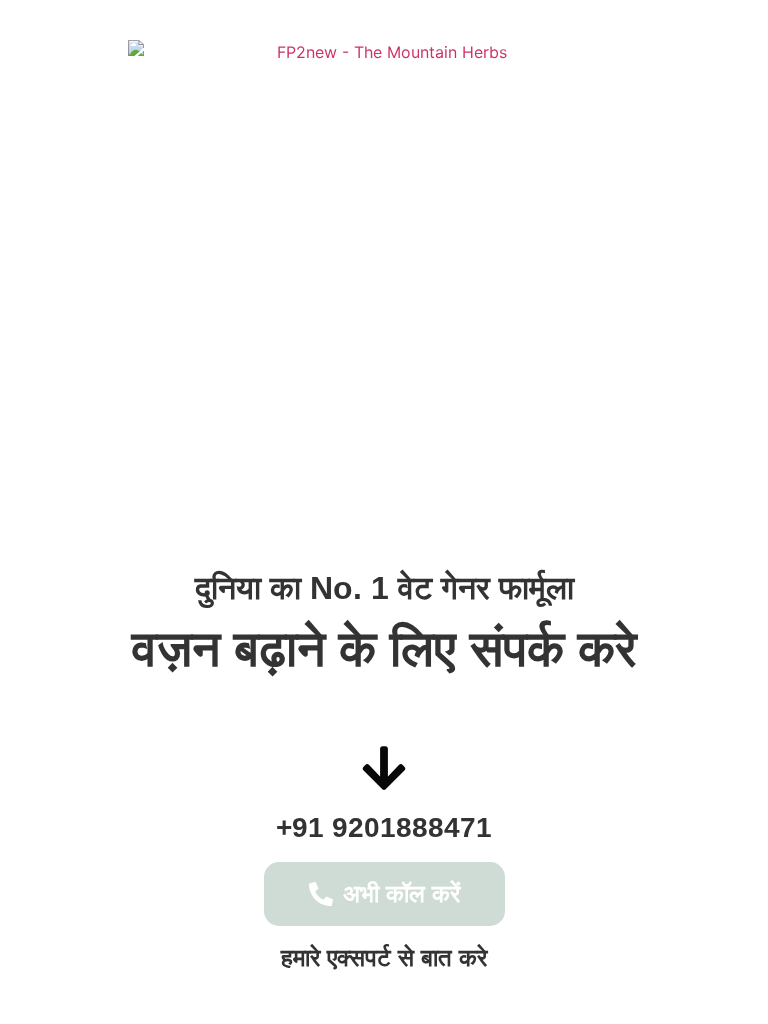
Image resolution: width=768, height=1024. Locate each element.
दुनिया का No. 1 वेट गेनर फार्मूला (384, 588)
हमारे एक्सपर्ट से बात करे (384, 957)
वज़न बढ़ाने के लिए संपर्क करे (384, 649)
